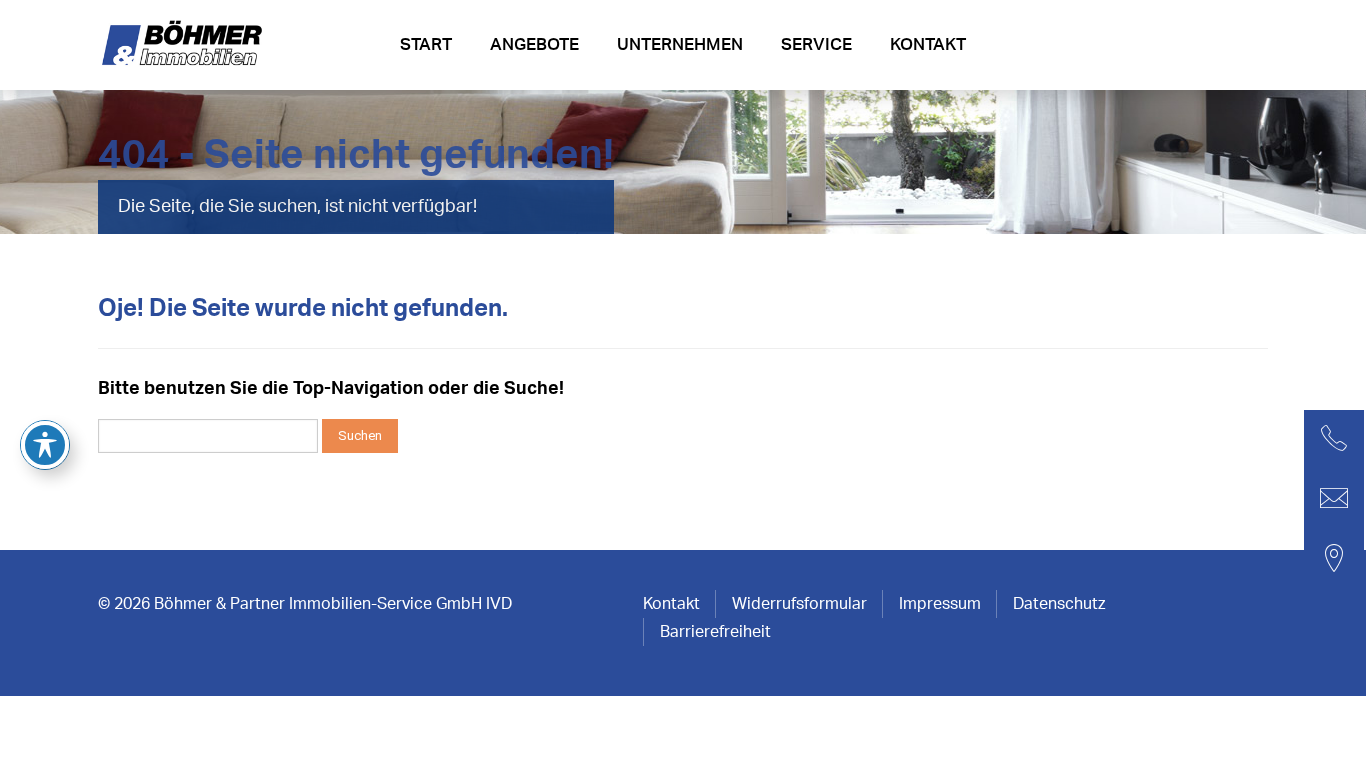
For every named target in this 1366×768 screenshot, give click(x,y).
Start (426, 44)
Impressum (940, 604)
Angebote (534, 44)
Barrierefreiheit (715, 632)
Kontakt (928, 44)
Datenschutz (1059, 604)
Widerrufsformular (799, 604)
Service (816, 44)
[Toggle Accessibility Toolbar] (45, 445)
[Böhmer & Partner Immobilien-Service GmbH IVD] (185, 51)
